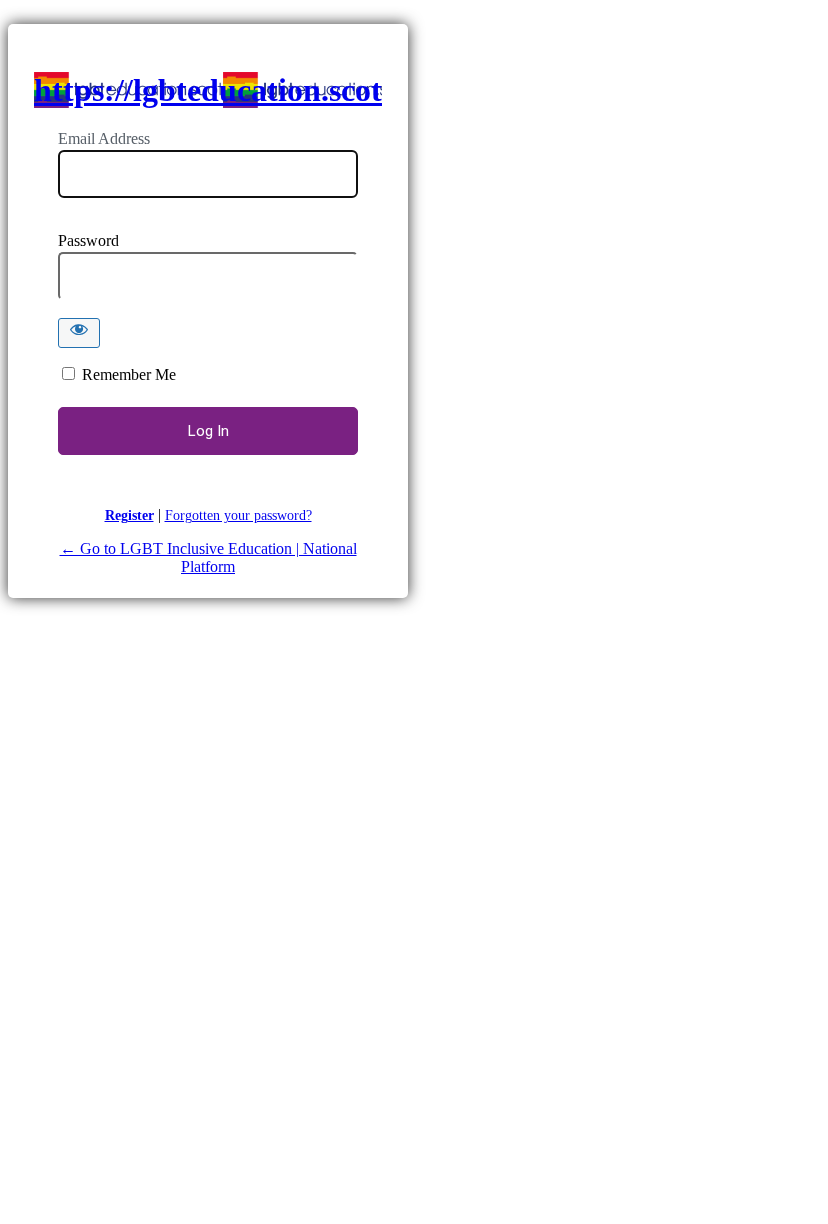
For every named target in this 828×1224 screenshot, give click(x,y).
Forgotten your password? (238, 515)
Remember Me (129, 374)
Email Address (104, 138)
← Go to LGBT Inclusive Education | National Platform (208, 557)
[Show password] (79, 333)
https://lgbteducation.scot (208, 90)
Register (129, 515)
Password (88, 240)
